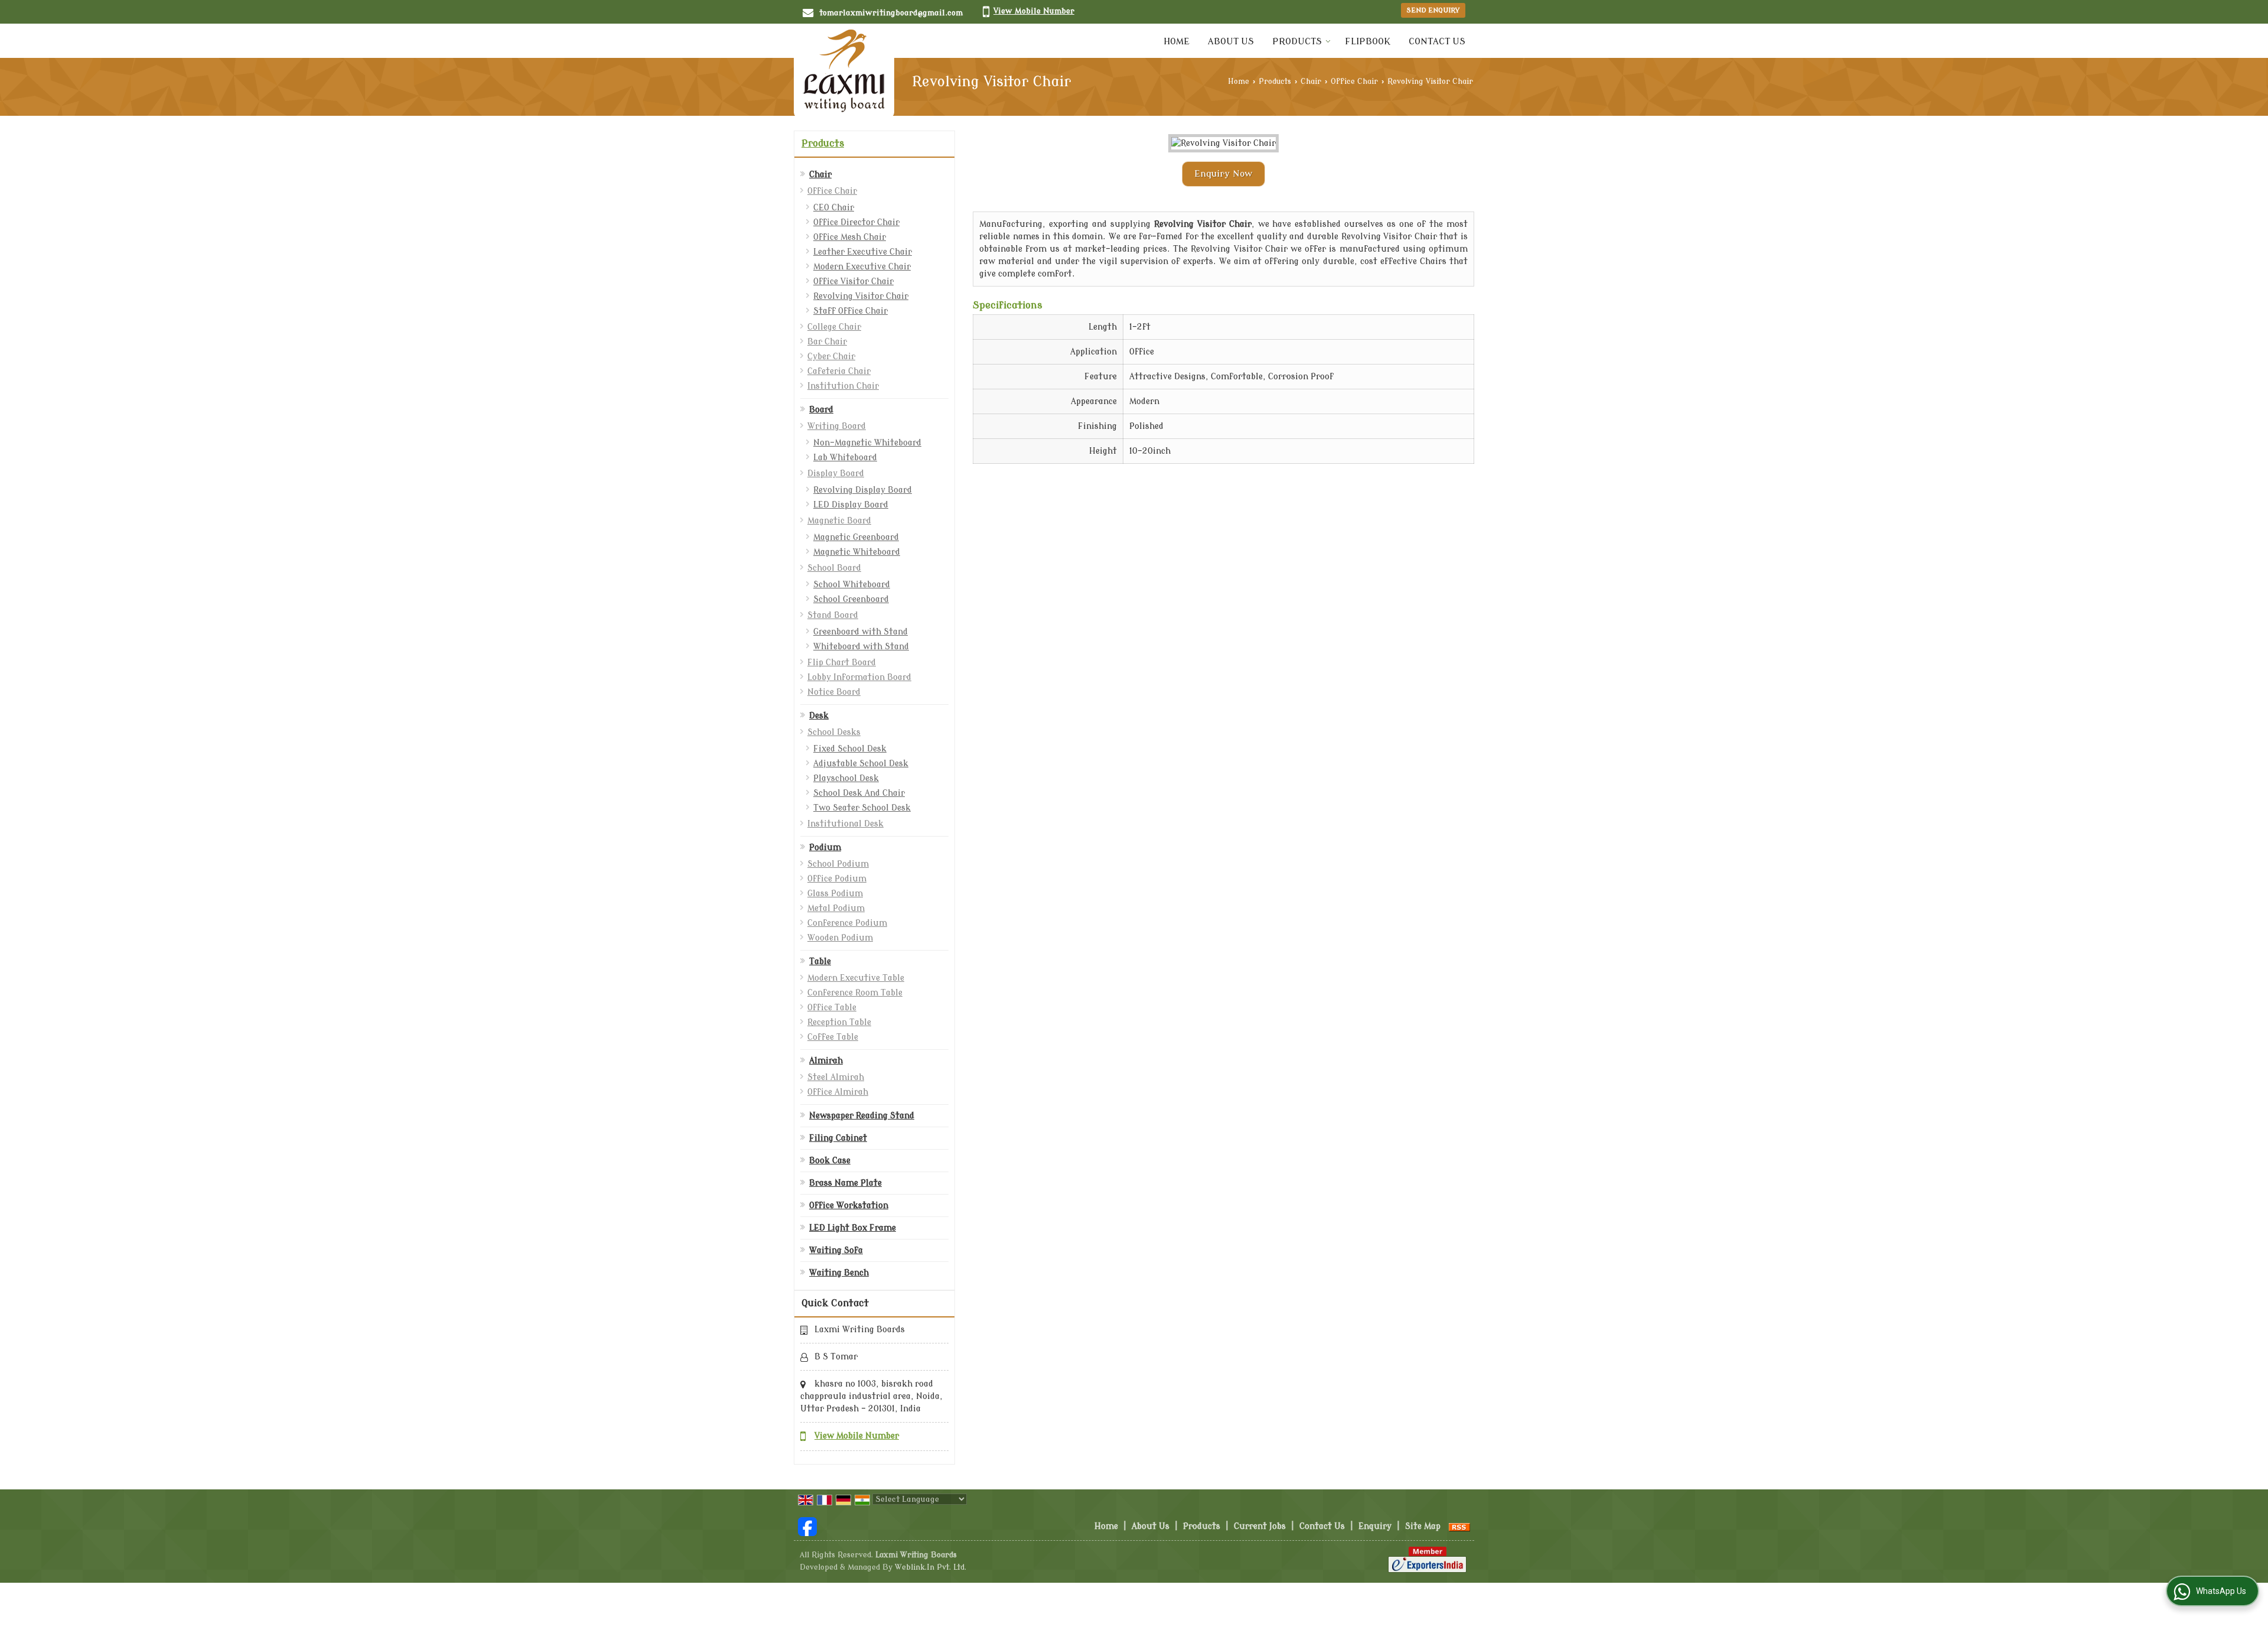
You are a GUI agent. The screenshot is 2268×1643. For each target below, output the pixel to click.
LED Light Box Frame (853, 1228)
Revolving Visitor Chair (861, 296)
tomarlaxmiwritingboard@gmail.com (891, 13)
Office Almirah (838, 1092)
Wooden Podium (840, 938)
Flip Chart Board (842, 663)
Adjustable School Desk (861, 764)
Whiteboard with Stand (861, 647)
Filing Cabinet (838, 1138)
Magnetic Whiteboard (857, 552)
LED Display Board (851, 505)
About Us (1231, 42)
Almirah (826, 1061)
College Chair (834, 327)
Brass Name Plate (845, 1183)
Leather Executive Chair (863, 252)
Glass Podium (835, 894)
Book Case (830, 1161)
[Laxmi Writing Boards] (844, 71)
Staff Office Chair (850, 311)
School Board (834, 568)
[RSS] (1459, 1526)
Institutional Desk (845, 824)
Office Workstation (849, 1206)
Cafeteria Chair (839, 371)
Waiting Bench (839, 1273)
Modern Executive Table (856, 978)
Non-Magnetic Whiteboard (867, 443)
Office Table (832, 1008)
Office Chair (1354, 82)
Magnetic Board (839, 521)
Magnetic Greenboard (856, 537)
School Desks (834, 732)
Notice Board (834, 692)
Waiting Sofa (836, 1250)
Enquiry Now (1223, 174)
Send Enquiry (1433, 10)
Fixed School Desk (850, 749)
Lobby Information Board (859, 677)
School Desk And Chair (859, 793)
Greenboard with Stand (861, 632)
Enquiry (1375, 1526)
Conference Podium (847, 923)
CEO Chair (834, 208)
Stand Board (833, 615)
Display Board (836, 474)
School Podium (838, 864)
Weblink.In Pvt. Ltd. (931, 1567)
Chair (1311, 82)
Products (1297, 42)
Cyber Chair (831, 357)
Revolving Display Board (863, 490)
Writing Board (837, 426)
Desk (819, 716)
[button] (1034, 11)
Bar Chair (827, 342)
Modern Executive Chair (862, 267)
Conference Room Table (855, 993)
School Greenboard (851, 599)
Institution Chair (843, 386)
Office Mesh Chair (850, 237)
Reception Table (839, 1022)
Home (1177, 42)
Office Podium (837, 879)
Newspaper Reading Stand (862, 1116)
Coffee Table (833, 1037)
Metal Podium (836, 908)
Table (820, 962)
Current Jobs (1260, 1526)
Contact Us (1437, 42)
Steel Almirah (836, 1077)
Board (821, 410)
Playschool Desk (846, 778)
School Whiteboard (852, 585)
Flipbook (1368, 42)
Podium (825, 847)
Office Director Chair (856, 222)
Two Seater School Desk (862, 808)
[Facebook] (807, 1526)
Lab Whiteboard (845, 458)
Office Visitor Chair (853, 282)
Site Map (1423, 1526)
